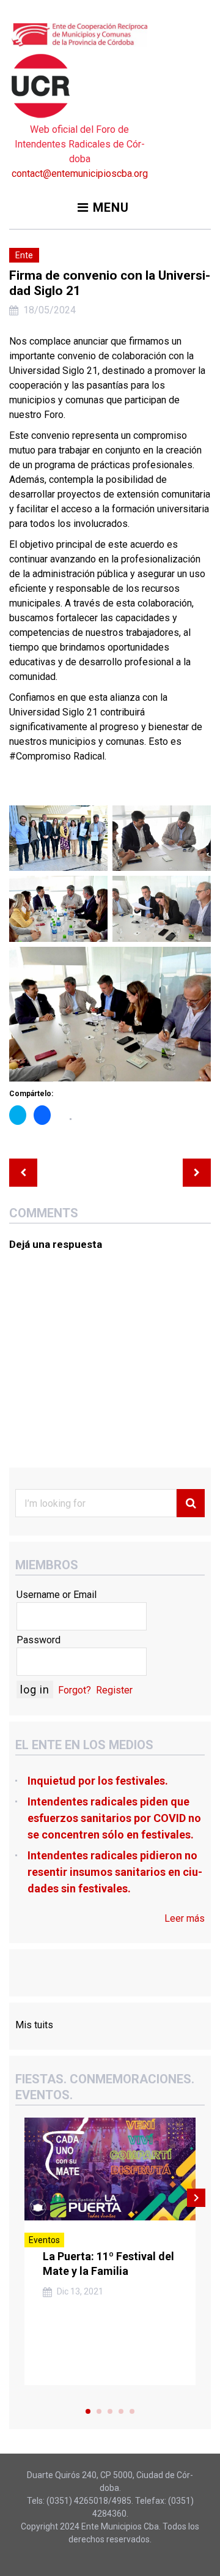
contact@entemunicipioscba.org (80, 174)
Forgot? (75, 1690)
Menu (111, 207)
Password (38, 1640)
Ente (24, 255)
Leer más (185, 1918)
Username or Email (57, 1595)
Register (114, 1690)
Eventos (44, 2240)
